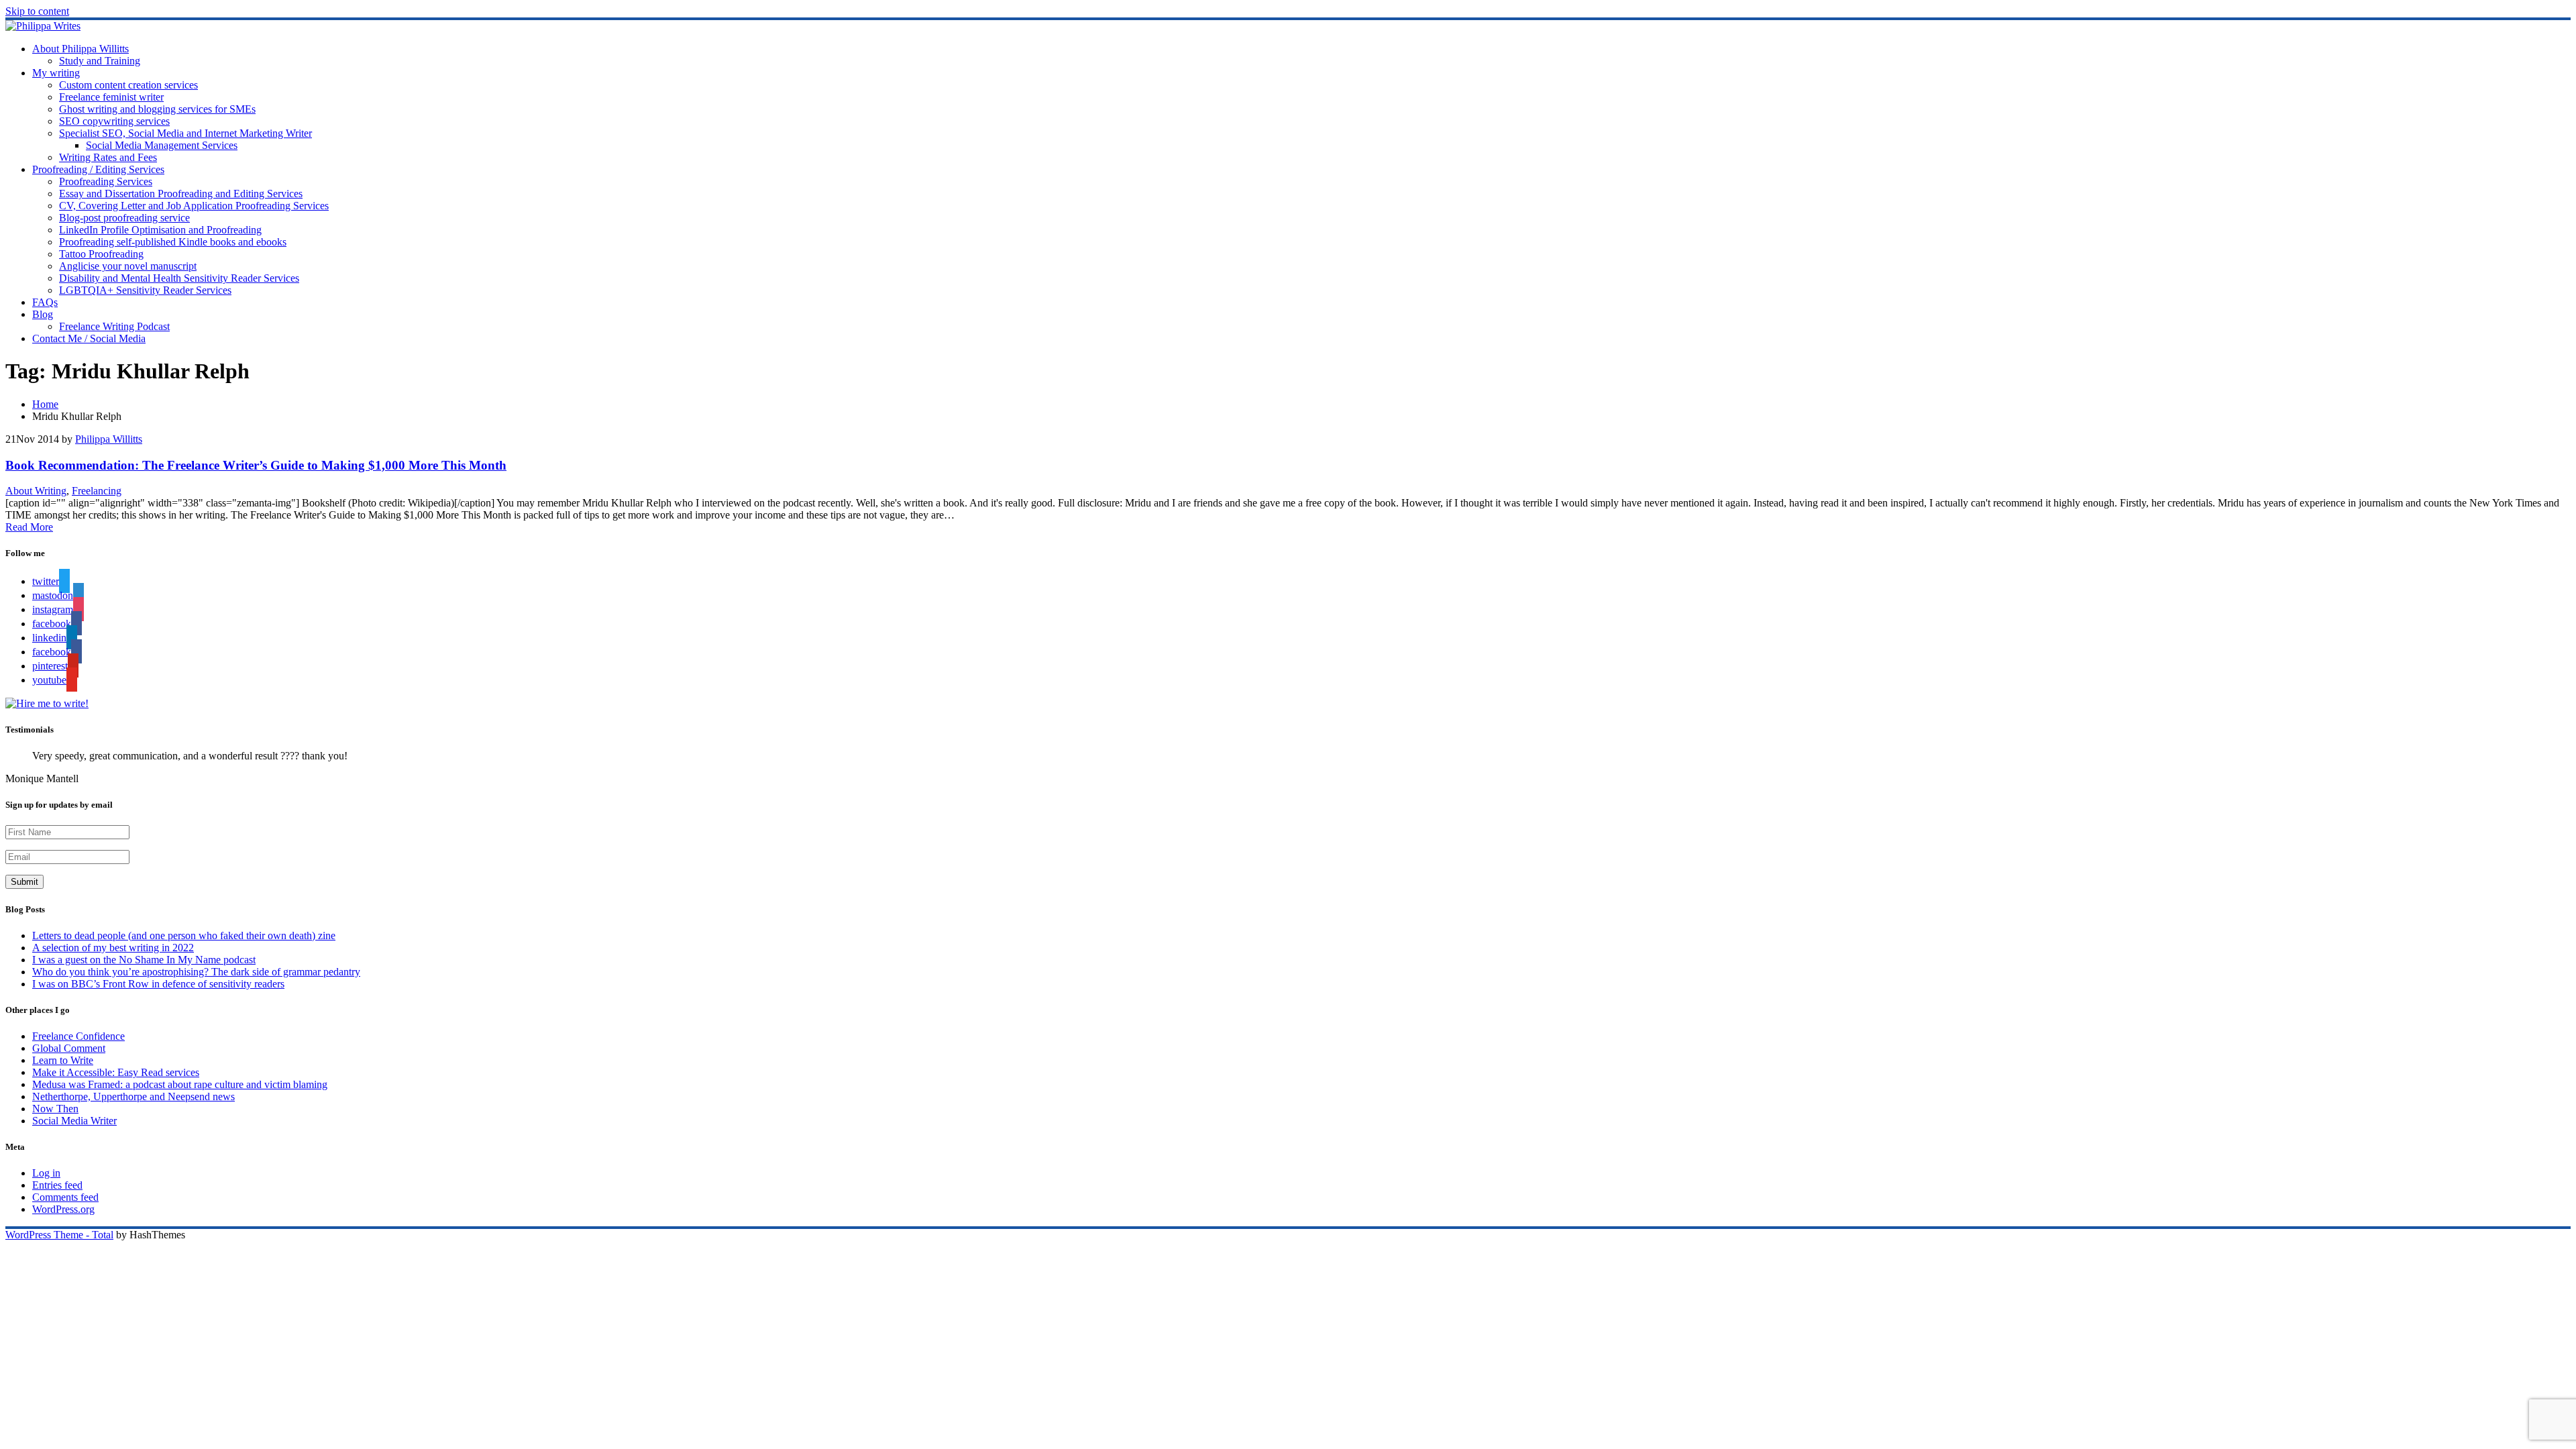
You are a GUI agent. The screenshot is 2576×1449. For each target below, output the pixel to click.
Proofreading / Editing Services (98, 169)
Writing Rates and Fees (108, 157)
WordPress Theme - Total (59, 1235)
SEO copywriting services (114, 121)
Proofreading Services (106, 181)
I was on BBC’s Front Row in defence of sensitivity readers (158, 984)
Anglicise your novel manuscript (128, 266)
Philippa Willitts (109, 439)
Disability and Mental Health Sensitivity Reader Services (179, 278)
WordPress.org (63, 1209)
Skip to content (37, 11)
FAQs (45, 302)
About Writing (36, 491)
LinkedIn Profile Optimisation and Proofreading (160, 230)
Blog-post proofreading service (124, 218)
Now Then (55, 1109)
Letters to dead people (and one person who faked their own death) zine (184, 935)
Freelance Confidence (78, 1036)
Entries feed (57, 1185)
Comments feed (65, 1197)
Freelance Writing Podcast (114, 326)
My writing (56, 73)
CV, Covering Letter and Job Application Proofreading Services (194, 206)
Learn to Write (63, 1060)
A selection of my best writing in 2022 (113, 948)
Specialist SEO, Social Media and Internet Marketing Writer (185, 133)
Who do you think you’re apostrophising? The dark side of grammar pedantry (196, 972)
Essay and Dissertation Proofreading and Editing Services (181, 194)
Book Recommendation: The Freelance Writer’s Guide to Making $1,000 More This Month (256, 465)
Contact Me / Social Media (89, 338)
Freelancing (97, 491)
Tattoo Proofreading (101, 254)
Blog (43, 314)
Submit (24, 882)
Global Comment (69, 1048)
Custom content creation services (128, 85)
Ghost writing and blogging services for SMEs (157, 109)
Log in (46, 1173)
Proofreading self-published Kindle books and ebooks (173, 242)
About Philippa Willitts (80, 49)
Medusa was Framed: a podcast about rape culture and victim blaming (180, 1084)
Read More (29, 527)
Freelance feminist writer (111, 97)
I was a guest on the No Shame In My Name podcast (144, 960)
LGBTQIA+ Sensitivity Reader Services (145, 290)
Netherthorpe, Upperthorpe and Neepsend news (133, 1096)
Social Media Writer (74, 1121)
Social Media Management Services (162, 145)
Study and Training (100, 61)
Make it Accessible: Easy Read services (116, 1072)
